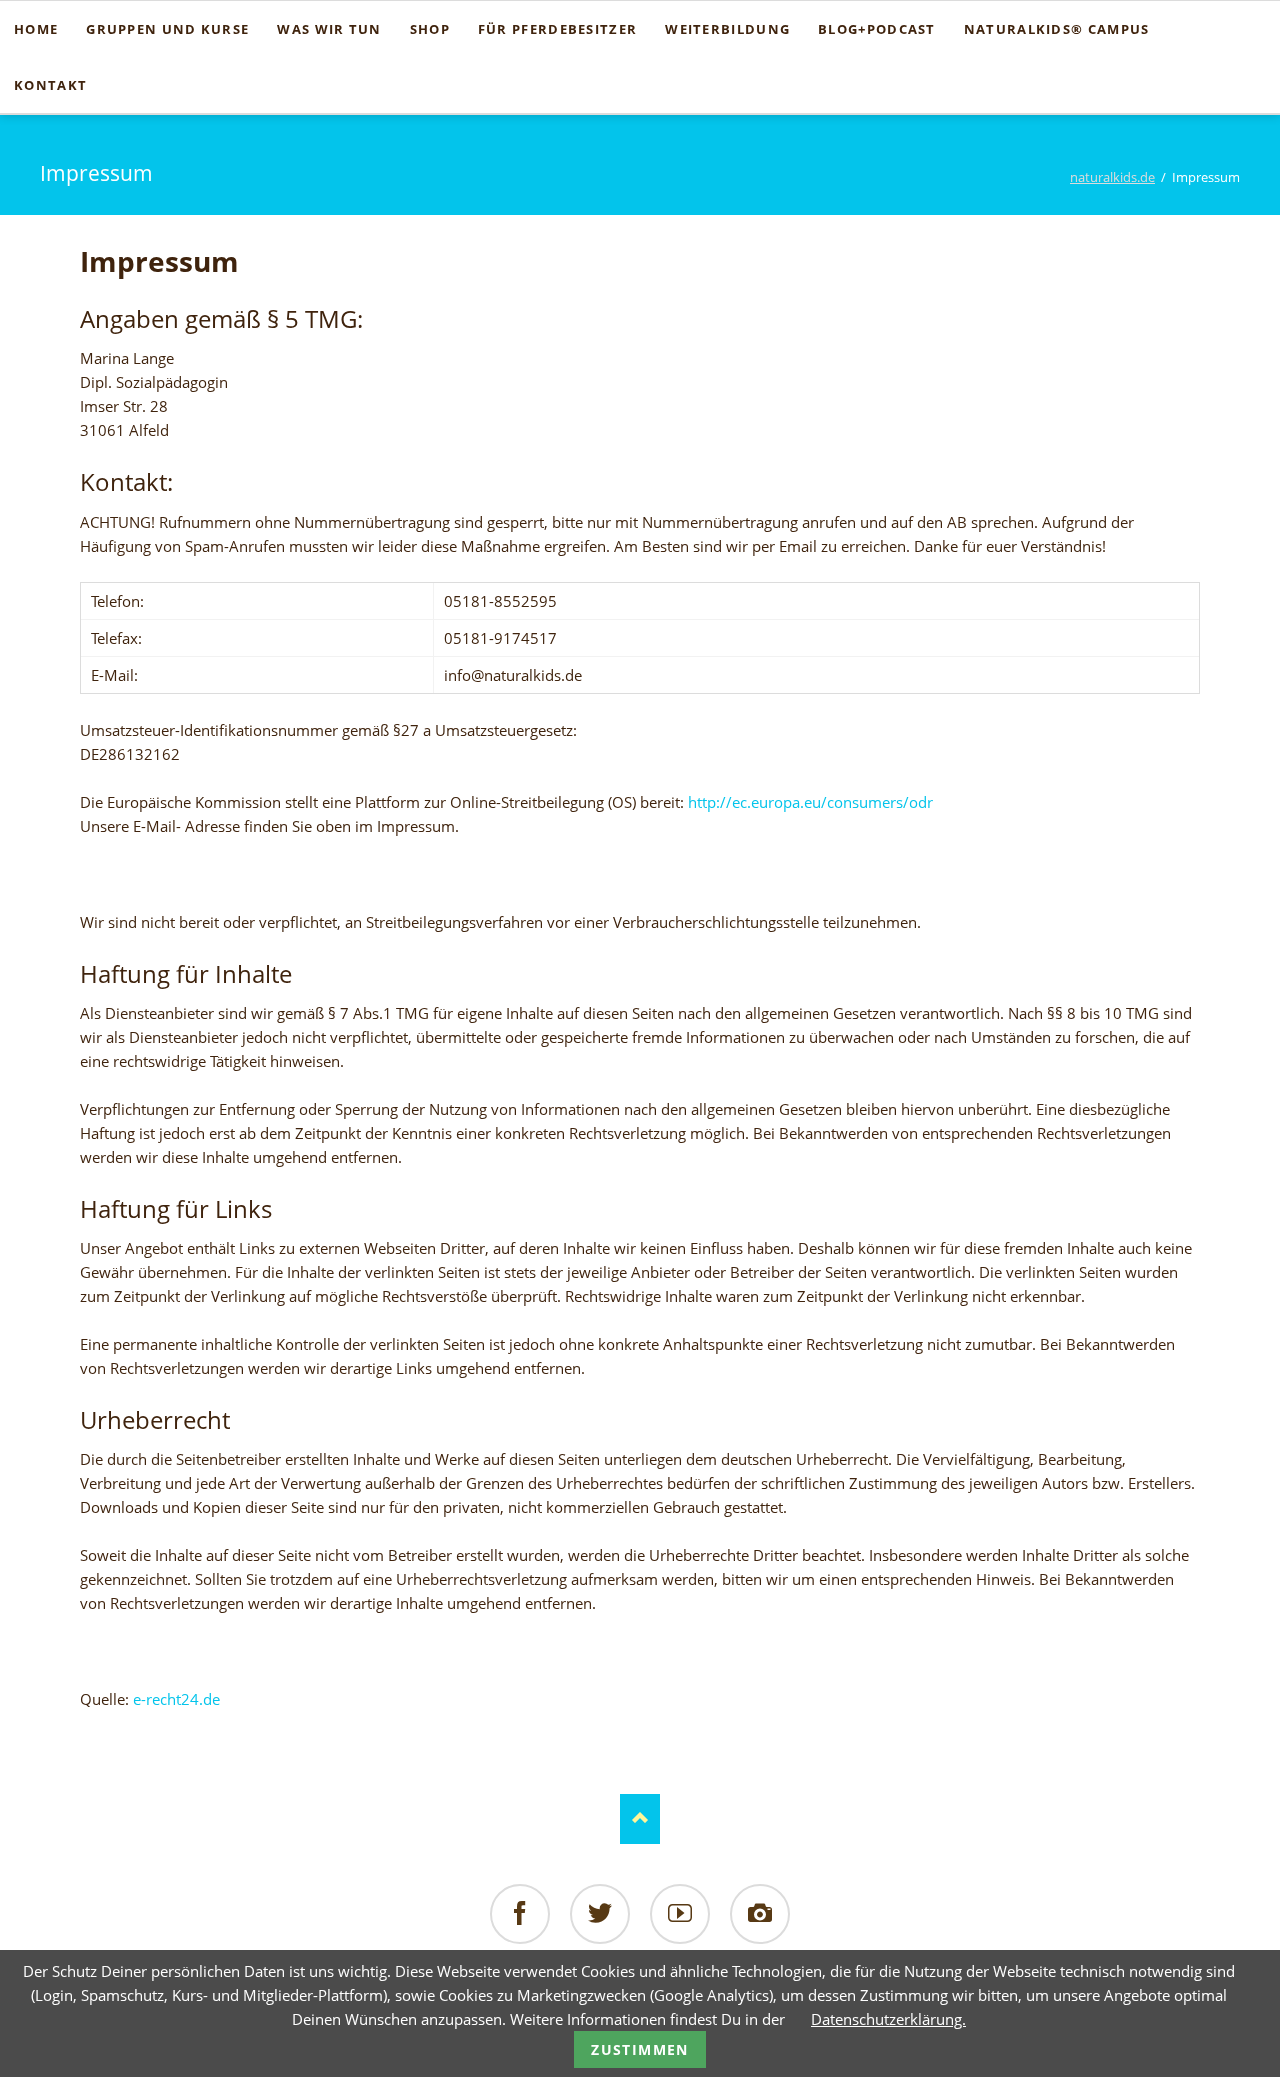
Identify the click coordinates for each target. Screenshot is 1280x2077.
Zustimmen (640, 2049)
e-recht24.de (176, 1699)
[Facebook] (520, 1914)
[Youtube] (680, 1914)
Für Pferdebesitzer (557, 29)
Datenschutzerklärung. (888, 2019)
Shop (430, 29)
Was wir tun (329, 29)
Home (36, 29)
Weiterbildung (727, 29)
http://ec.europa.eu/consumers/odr (810, 802)
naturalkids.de (1112, 177)
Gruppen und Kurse (167, 29)
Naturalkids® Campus (1057, 29)
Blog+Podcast (877, 29)
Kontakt (50, 85)
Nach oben (640, 1819)
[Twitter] (600, 1914)
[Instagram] (760, 1914)
